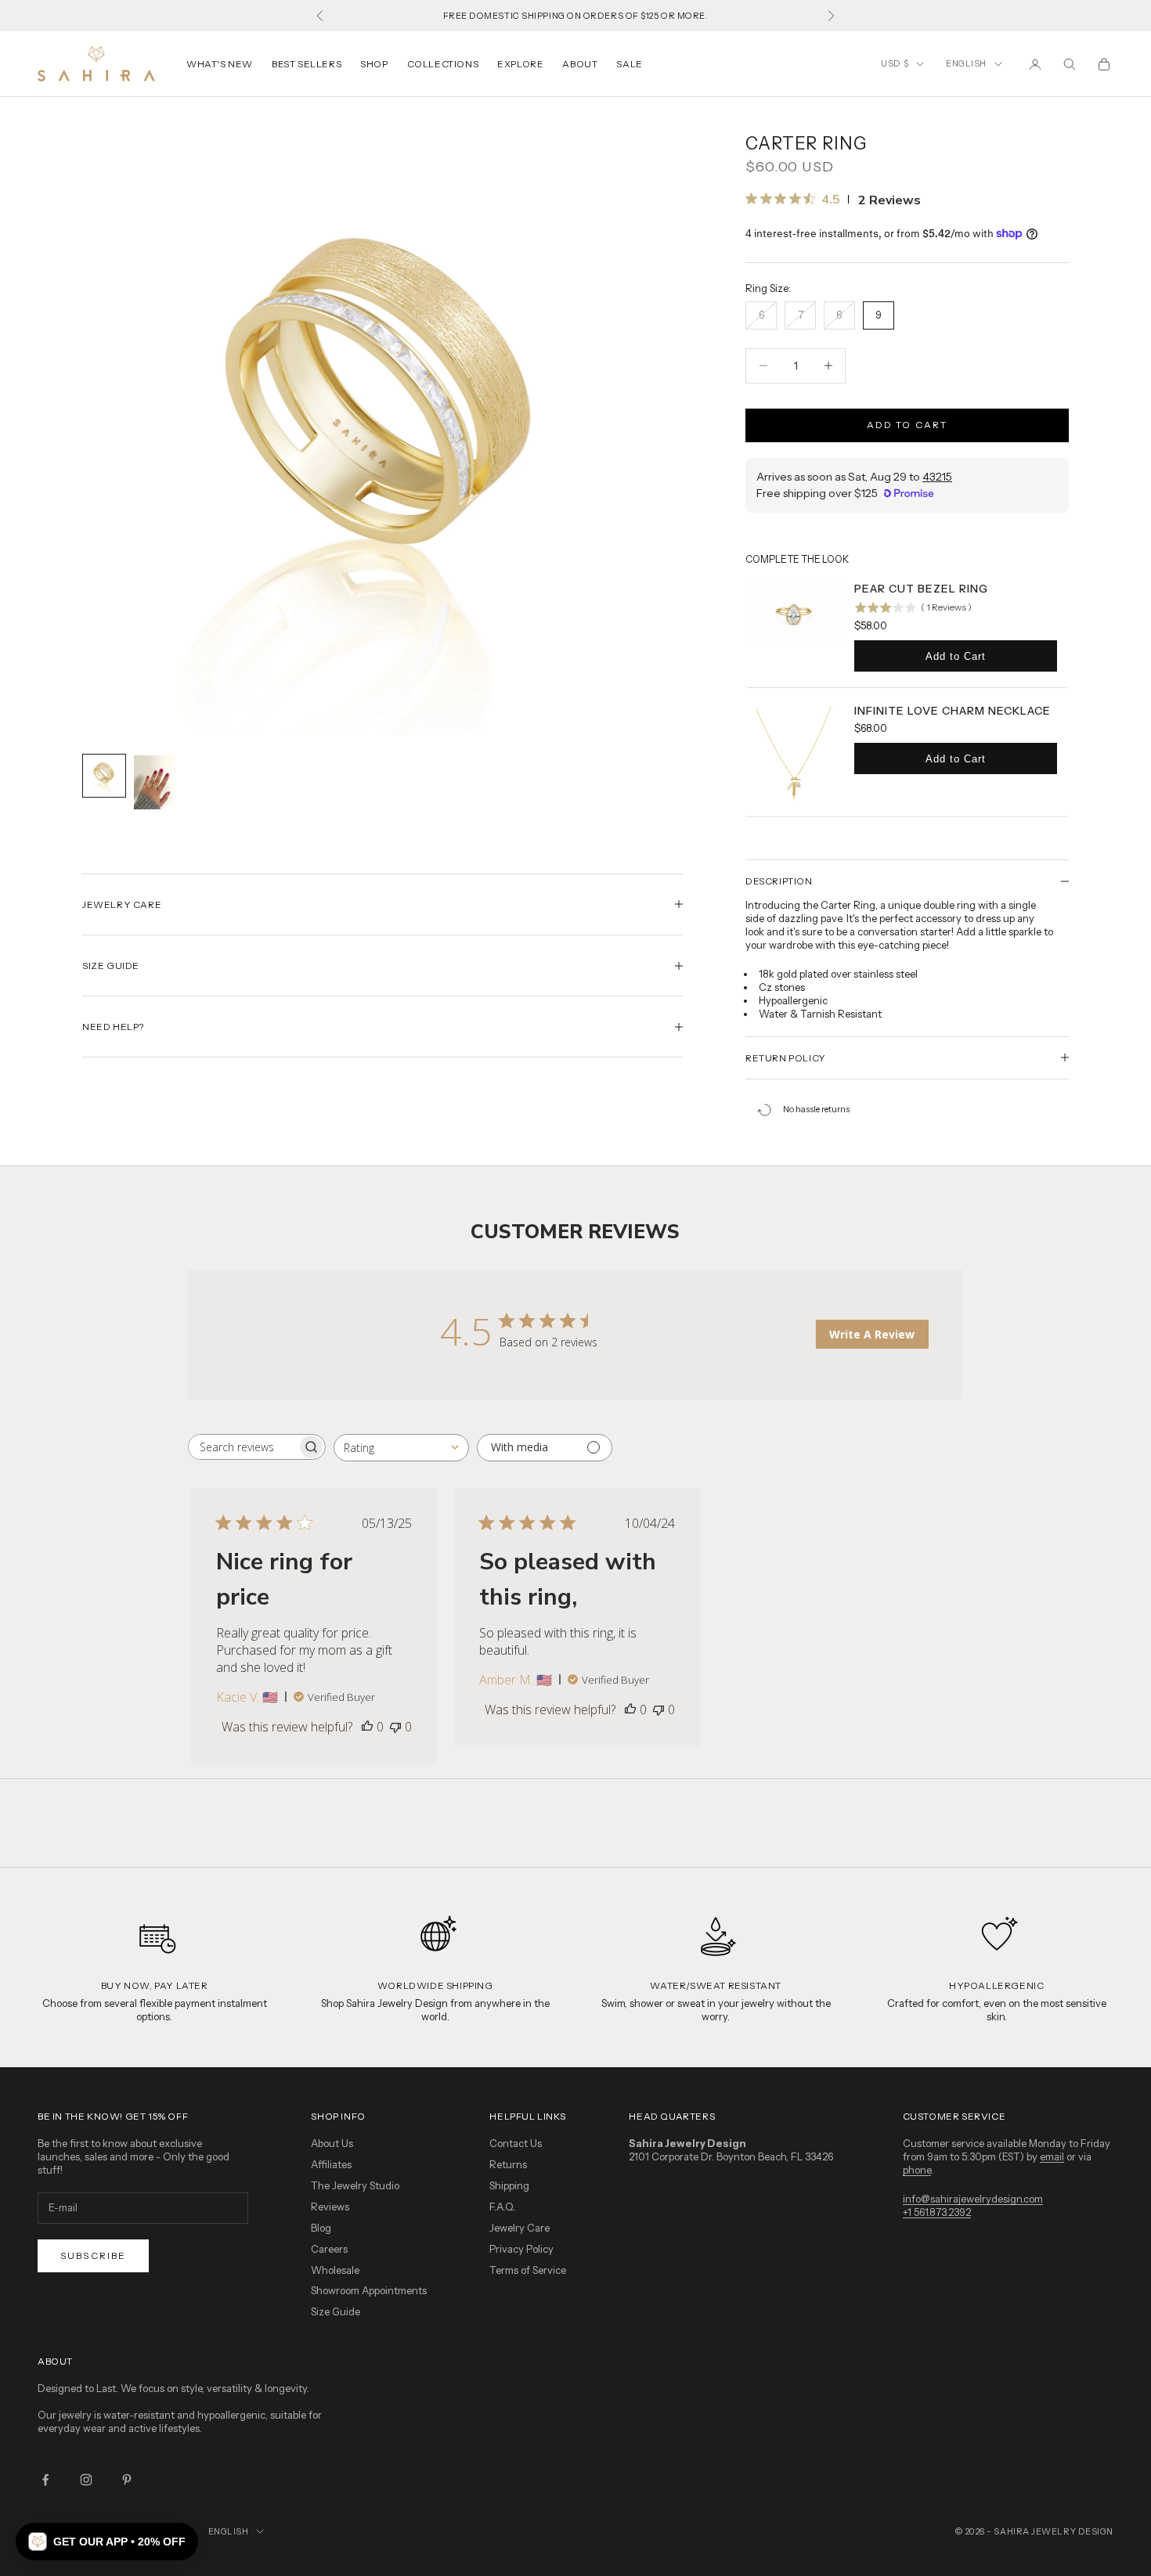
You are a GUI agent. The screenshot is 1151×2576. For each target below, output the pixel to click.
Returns (508, 2164)
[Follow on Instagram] (86, 2480)
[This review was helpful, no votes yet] (367, 1727)
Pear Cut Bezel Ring (921, 589)
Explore (520, 64)
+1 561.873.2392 (937, 2212)
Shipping (509, 2185)
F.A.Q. (503, 2207)
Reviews (330, 2207)
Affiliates (331, 2164)
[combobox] (401, 1448)
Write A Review (872, 1334)
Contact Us (516, 2143)
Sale (629, 64)
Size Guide (336, 2311)
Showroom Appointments (369, 2290)
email (1052, 2156)
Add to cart (907, 425)
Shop (374, 64)
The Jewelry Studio (355, 2185)
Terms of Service (528, 2270)
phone (917, 2170)
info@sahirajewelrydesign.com (973, 2199)
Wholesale (335, 2270)
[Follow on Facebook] (45, 2480)
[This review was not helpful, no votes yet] (395, 1727)
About (580, 64)
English (966, 63)
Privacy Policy (521, 2249)
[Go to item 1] (104, 776)
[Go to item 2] (154, 782)
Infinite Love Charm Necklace (953, 711)
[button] (107, 2542)
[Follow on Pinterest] (127, 2480)
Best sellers (307, 64)
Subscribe (93, 2255)
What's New (220, 64)
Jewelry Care (520, 2228)
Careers (329, 2249)
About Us (332, 2143)
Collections (443, 64)
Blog (321, 2228)
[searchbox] (243, 1447)
